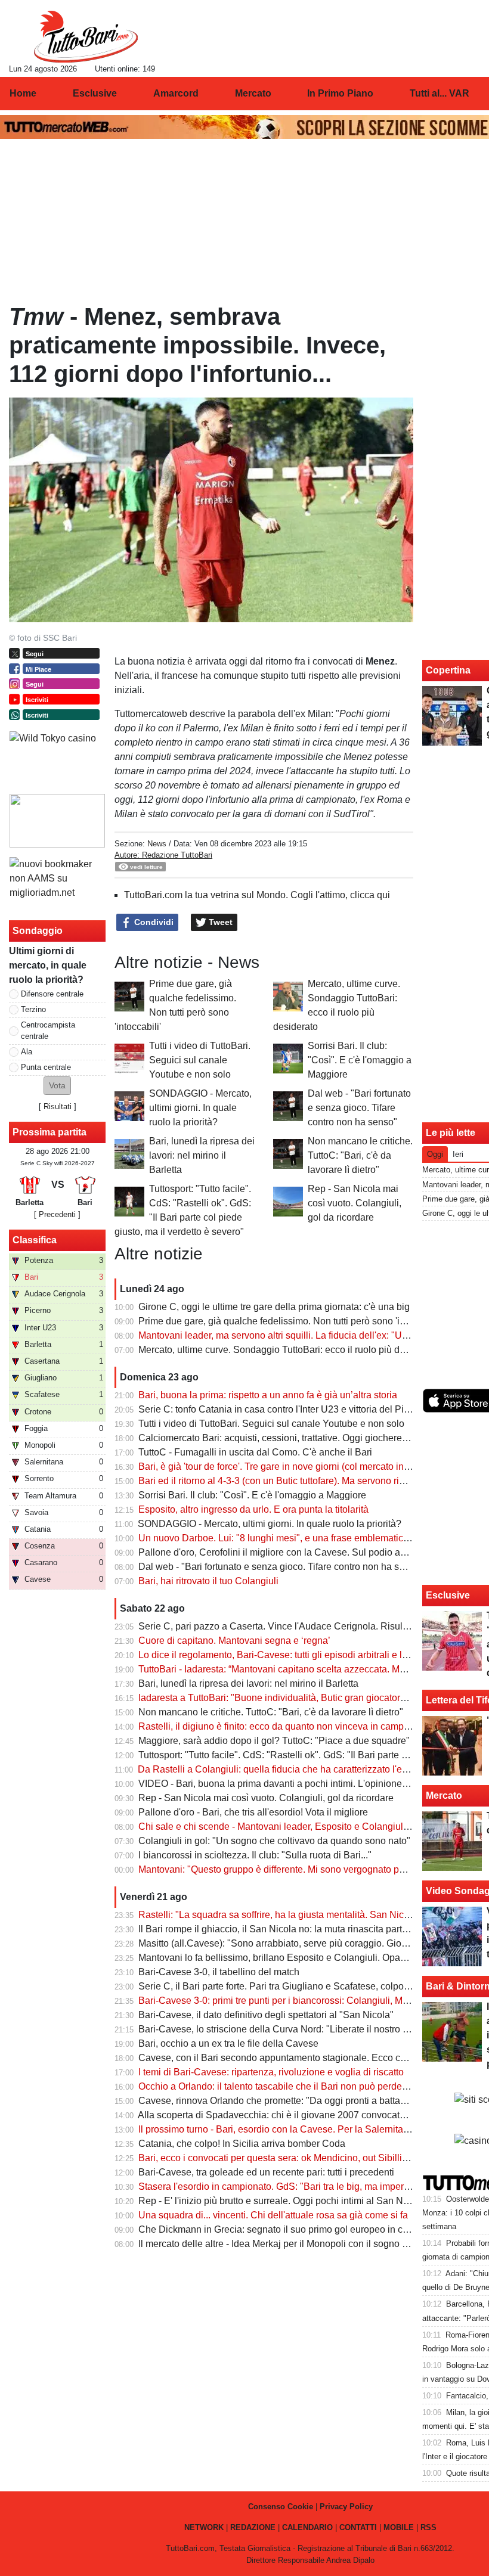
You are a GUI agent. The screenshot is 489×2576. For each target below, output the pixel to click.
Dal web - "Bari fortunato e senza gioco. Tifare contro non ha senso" (359, 1108)
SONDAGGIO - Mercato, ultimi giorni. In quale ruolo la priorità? (200, 1108)
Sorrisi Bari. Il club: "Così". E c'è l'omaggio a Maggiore (360, 1060)
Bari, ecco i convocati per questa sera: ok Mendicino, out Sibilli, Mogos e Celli (302, 2158)
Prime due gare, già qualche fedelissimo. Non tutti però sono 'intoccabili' (290, 1321)
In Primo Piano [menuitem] (340, 93)
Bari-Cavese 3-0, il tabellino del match (219, 1972)
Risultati (58, 1107)
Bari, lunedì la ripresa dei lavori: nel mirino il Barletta (202, 1155)
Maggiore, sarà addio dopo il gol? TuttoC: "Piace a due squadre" (274, 1741)
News (157, 844)
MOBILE (399, 2527)
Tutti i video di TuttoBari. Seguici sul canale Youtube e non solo (200, 1060)
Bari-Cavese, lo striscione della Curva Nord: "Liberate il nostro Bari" (281, 2029)
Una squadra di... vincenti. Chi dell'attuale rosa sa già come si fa (273, 2215)
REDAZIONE (253, 2527)
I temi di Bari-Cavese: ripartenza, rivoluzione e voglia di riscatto (271, 2072)
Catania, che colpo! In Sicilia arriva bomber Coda (242, 2144)
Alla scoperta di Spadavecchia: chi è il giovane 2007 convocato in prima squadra (308, 2115)
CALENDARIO (307, 2527)
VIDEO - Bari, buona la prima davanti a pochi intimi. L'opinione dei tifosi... (293, 1784)
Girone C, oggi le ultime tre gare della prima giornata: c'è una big (274, 1307)
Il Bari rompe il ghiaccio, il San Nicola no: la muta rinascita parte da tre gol (294, 1929)
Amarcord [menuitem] (176, 93)
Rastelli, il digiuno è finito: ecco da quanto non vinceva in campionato (284, 1726)
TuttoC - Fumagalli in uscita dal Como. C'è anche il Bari (255, 1452)
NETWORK (204, 2527)
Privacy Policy (346, 2507)
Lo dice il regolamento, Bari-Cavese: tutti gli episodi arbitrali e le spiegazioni (298, 1655)
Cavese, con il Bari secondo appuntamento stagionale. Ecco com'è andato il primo (312, 2058)
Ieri (458, 1154)
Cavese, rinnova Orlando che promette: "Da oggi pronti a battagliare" (283, 2101)
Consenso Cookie (281, 2507)
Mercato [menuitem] (253, 93)
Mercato (444, 1796)
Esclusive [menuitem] (95, 93)
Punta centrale (46, 1067)
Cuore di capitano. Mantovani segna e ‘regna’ (234, 1641)
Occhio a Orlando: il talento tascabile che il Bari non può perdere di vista (290, 2086)
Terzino (33, 1009)
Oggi (435, 1154)
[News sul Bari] (86, 36)
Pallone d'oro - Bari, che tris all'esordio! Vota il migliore (253, 1812)
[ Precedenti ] (57, 1214)
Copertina (448, 670)
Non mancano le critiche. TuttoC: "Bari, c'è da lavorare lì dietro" (360, 1155)
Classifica (35, 1240)
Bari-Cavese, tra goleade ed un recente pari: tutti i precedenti (266, 2172)
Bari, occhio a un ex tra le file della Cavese (228, 2043)
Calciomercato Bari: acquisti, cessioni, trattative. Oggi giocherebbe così (288, 1438)
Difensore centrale (52, 994)
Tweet (219, 922)
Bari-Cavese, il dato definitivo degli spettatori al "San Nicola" (266, 2015)
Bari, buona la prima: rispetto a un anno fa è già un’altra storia (268, 1395)
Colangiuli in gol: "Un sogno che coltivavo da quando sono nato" (274, 1841)
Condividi (153, 922)
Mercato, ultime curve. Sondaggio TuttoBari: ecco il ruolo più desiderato (289, 1350)
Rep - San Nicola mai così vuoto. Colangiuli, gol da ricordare (355, 1203)
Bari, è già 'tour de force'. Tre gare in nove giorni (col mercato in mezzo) (288, 1467)
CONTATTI (358, 2527)
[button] (57, 1086)
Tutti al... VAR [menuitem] (440, 93)
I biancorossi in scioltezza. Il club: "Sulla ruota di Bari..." (255, 1855)
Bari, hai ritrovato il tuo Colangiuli (208, 1581)
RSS (428, 2527)
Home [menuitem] (23, 93)
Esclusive (448, 1595)
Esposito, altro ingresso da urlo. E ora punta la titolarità (253, 1509)
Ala (27, 1052)
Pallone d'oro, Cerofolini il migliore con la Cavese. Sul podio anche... (283, 1552)
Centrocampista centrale (48, 1031)
